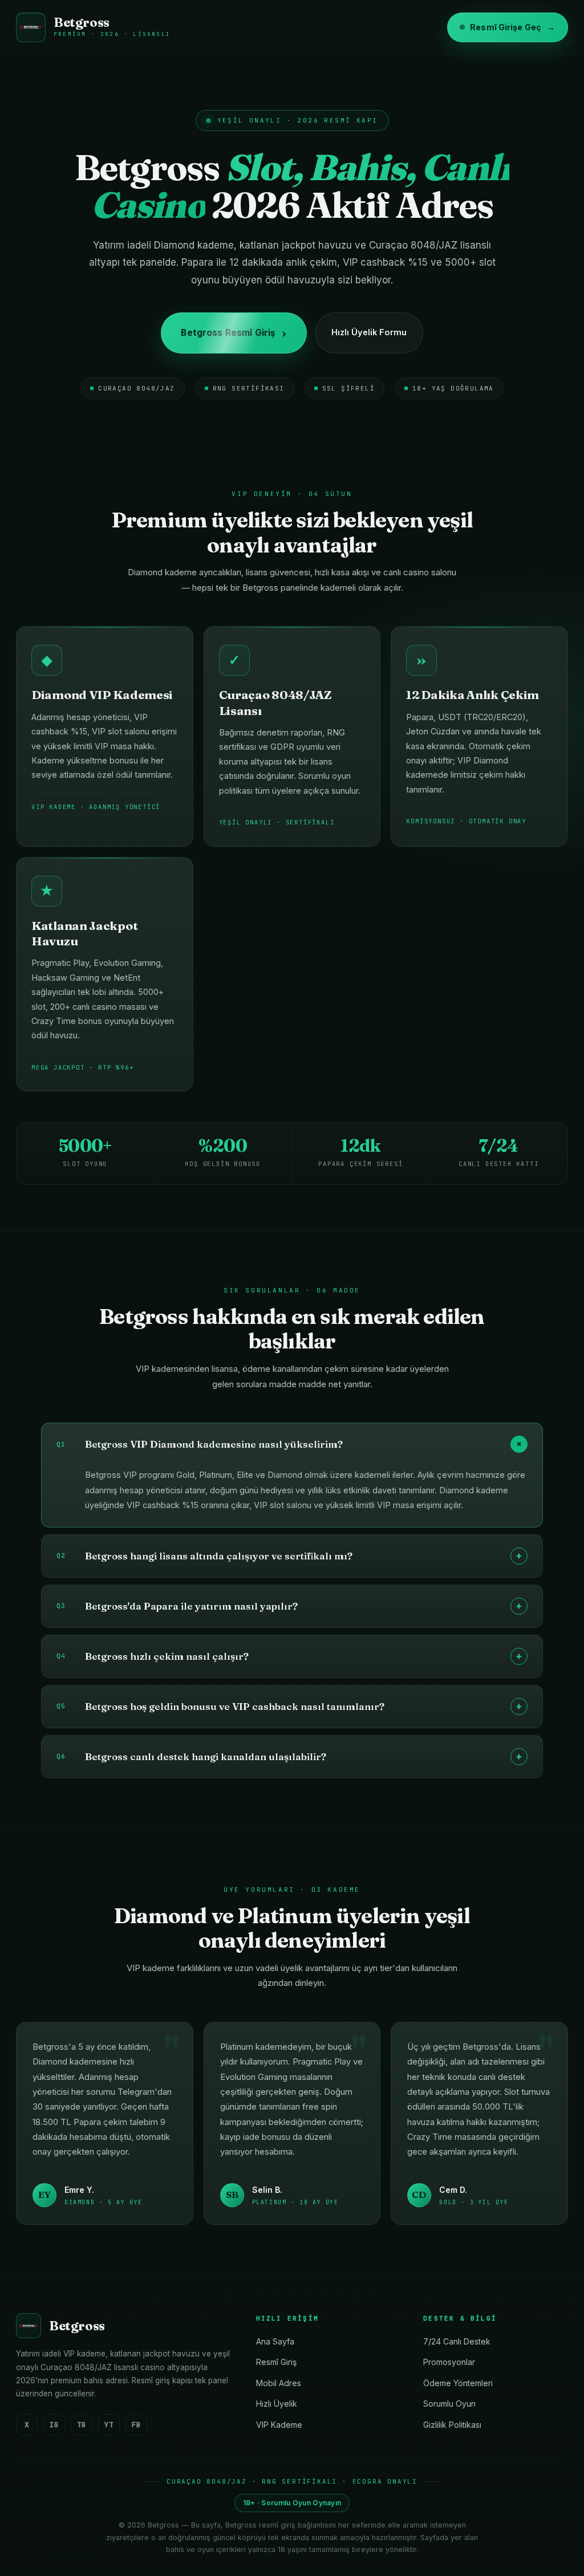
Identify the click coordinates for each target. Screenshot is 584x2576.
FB (136, 2425)
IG (54, 2425)
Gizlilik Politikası (452, 2425)
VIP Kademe (279, 2425)
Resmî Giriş (276, 2362)
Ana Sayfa (275, 2341)
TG (82, 2425)
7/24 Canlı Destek (457, 2341)
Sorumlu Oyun (449, 2404)
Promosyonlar (449, 2362)
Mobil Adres (279, 2383)
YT (109, 2425)
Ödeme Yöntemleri (458, 2383)
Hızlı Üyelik (277, 2404)
